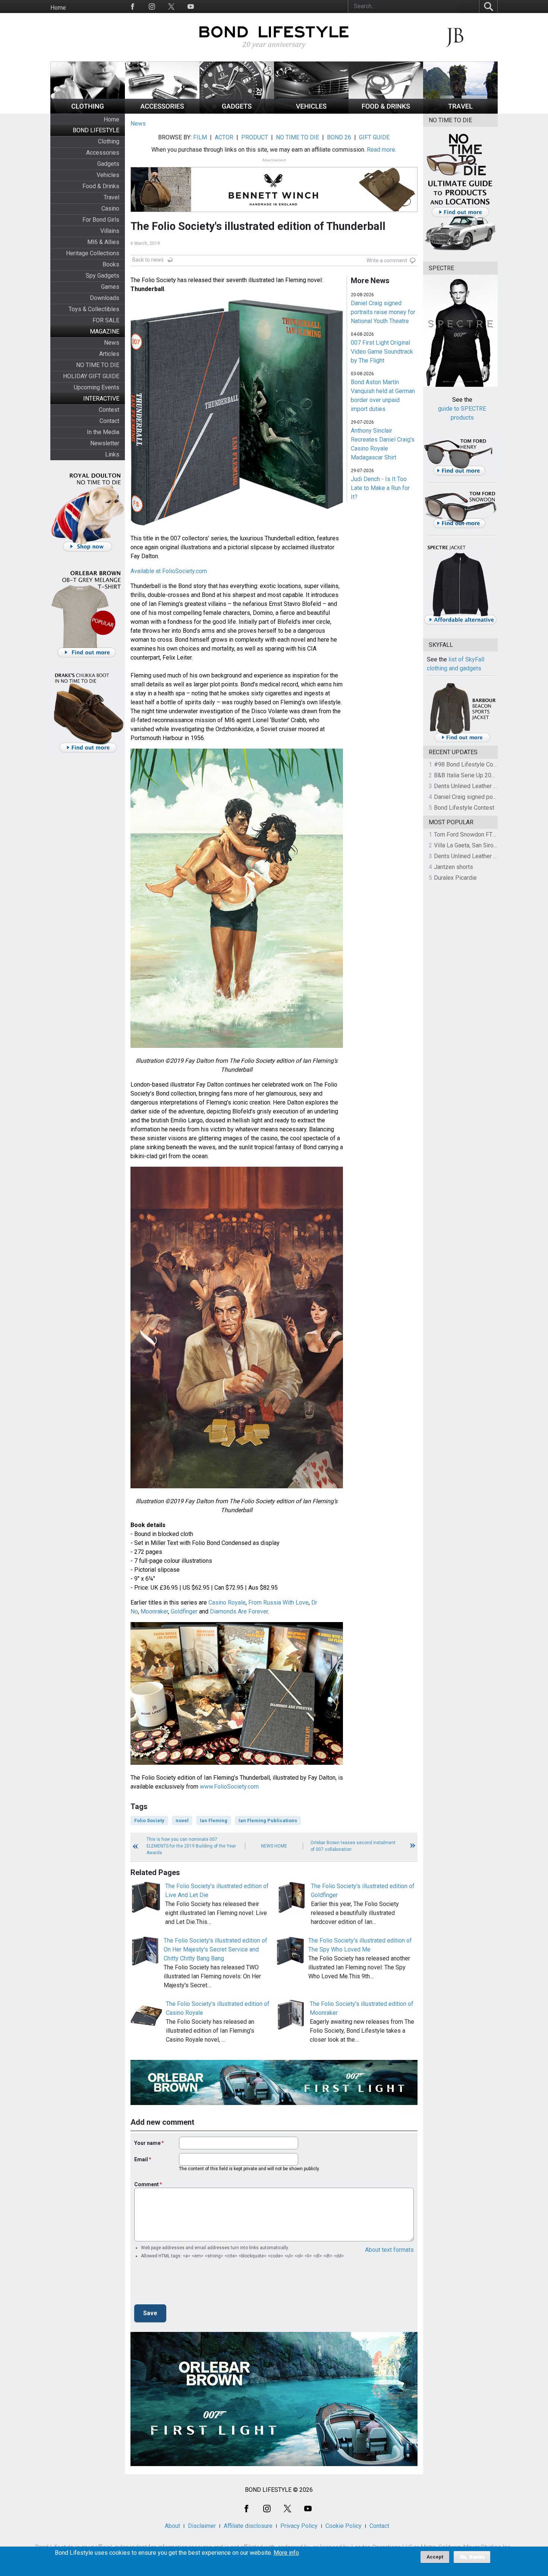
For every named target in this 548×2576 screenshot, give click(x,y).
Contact (109, 421)
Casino (110, 208)
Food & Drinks (101, 186)
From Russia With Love (278, 1603)
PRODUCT (255, 137)
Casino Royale (227, 1603)
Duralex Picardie (455, 878)
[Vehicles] (311, 112)
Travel (111, 197)
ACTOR (224, 137)
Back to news (148, 260)
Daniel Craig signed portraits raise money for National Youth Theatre (383, 312)
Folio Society (149, 1820)
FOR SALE (106, 320)
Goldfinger (184, 1611)
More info (286, 2553)
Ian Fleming (214, 1820)
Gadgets (108, 164)
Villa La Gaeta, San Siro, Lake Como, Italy (487, 845)
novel (182, 1820)
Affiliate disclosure (248, 2526)
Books (111, 264)
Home (58, 8)
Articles (109, 354)
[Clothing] (88, 112)
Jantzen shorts (453, 867)
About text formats (389, 2250)
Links (112, 454)
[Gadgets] (237, 112)
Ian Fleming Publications (268, 1820)
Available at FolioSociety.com (169, 571)
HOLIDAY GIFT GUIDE (91, 376)
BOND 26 (339, 137)
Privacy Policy (299, 2526)
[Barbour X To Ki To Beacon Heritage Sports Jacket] (462, 741)
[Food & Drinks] (386, 112)
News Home (274, 1846)
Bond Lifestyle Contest (464, 808)
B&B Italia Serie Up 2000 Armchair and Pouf (491, 775)
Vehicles (108, 175)
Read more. (382, 150)
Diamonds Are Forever (239, 1611)
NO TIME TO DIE (98, 365)
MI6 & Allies (103, 242)
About (172, 2526)
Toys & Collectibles (94, 309)
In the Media (103, 432)
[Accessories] (162, 112)
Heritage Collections (93, 253)
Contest (109, 410)
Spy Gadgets (103, 276)
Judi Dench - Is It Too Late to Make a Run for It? (380, 488)
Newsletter (105, 443)
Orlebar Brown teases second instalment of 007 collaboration (353, 1846)
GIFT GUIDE (374, 137)
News (112, 343)
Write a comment (387, 260)
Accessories (103, 153)
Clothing (109, 141)
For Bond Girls (101, 220)
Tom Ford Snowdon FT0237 (470, 835)
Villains (110, 231)
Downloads (105, 298)
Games (110, 287)
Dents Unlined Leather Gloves (473, 786)
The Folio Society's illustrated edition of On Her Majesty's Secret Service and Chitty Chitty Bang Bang (215, 1949)
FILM (200, 137)
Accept (435, 2557)
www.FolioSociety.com (229, 1787)
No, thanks (472, 2557)
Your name (147, 2143)
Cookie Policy (344, 2526)
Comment (147, 2184)
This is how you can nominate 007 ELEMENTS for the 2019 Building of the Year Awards (191, 1846)
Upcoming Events (97, 387)
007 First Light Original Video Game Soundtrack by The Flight (382, 352)
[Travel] (460, 112)
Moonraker (154, 1611)
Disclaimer (202, 2526)
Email (141, 2159)
